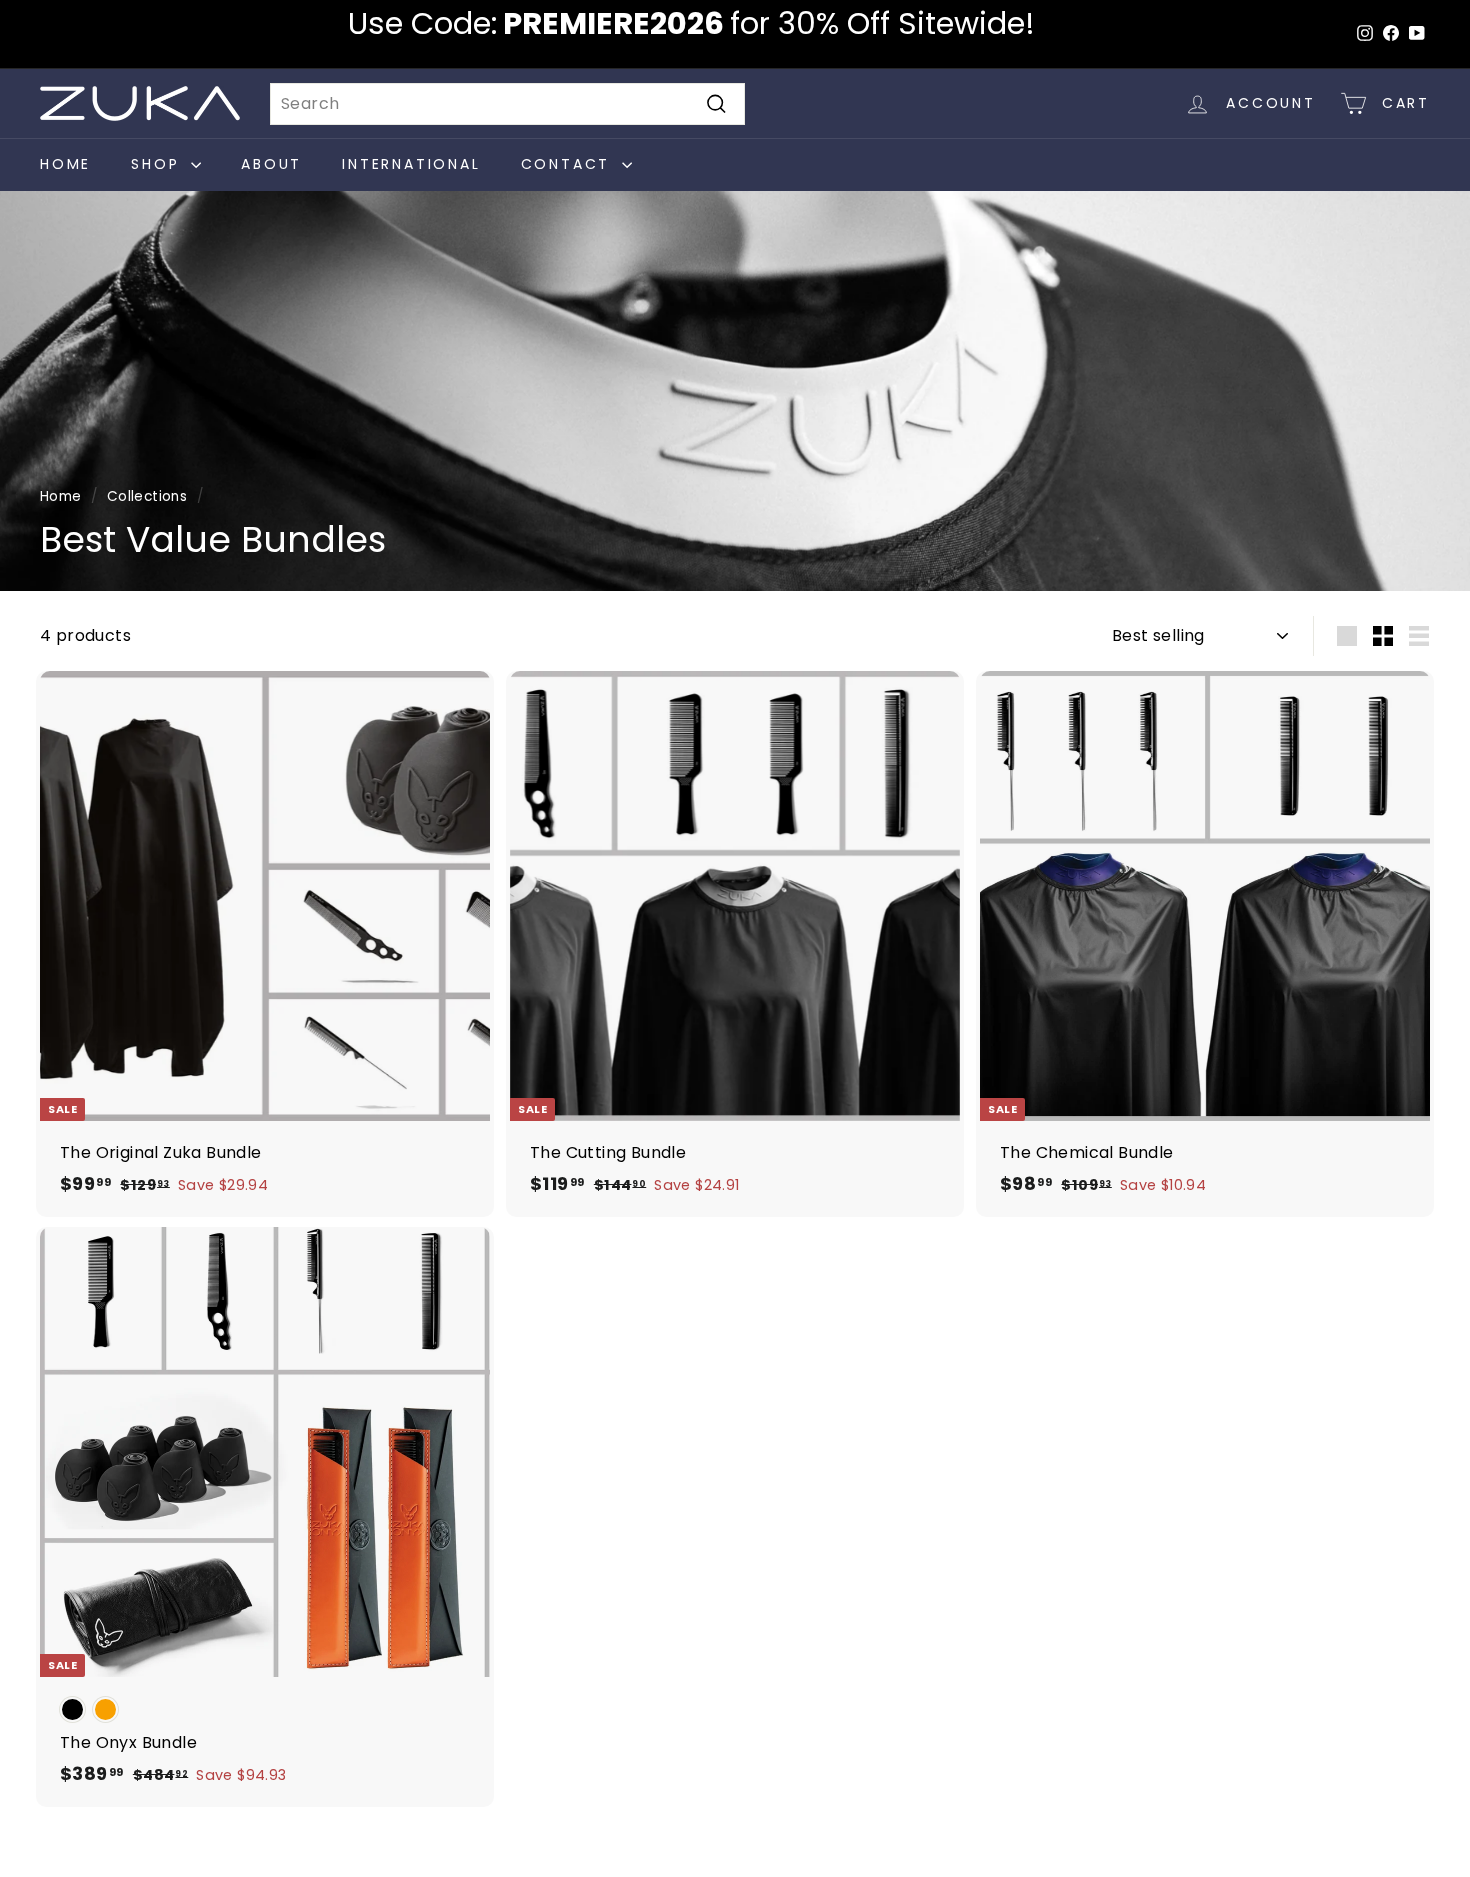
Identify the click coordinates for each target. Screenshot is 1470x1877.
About (271, 164)
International (411, 164)
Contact (569, 164)
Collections (147, 496)
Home (65, 164)
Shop (158, 164)
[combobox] (507, 104)
